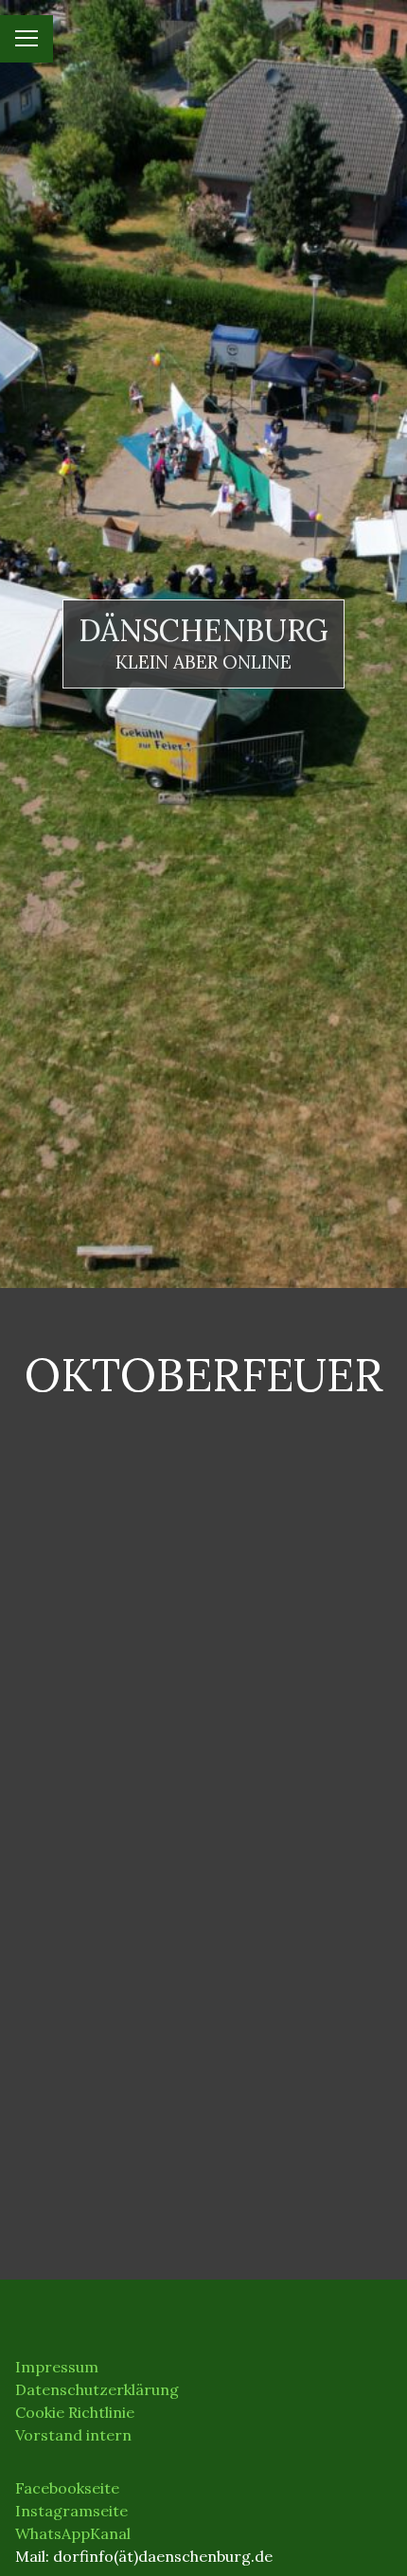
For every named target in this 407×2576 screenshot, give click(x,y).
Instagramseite (71, 2511)
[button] (77, 1494)
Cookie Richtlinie (75, 2412)
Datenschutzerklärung (97, 2389)
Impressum (57, 2367)
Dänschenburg (203, 630)
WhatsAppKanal (73, 2533)
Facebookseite (67, 2488)
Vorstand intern (73, 2435)
